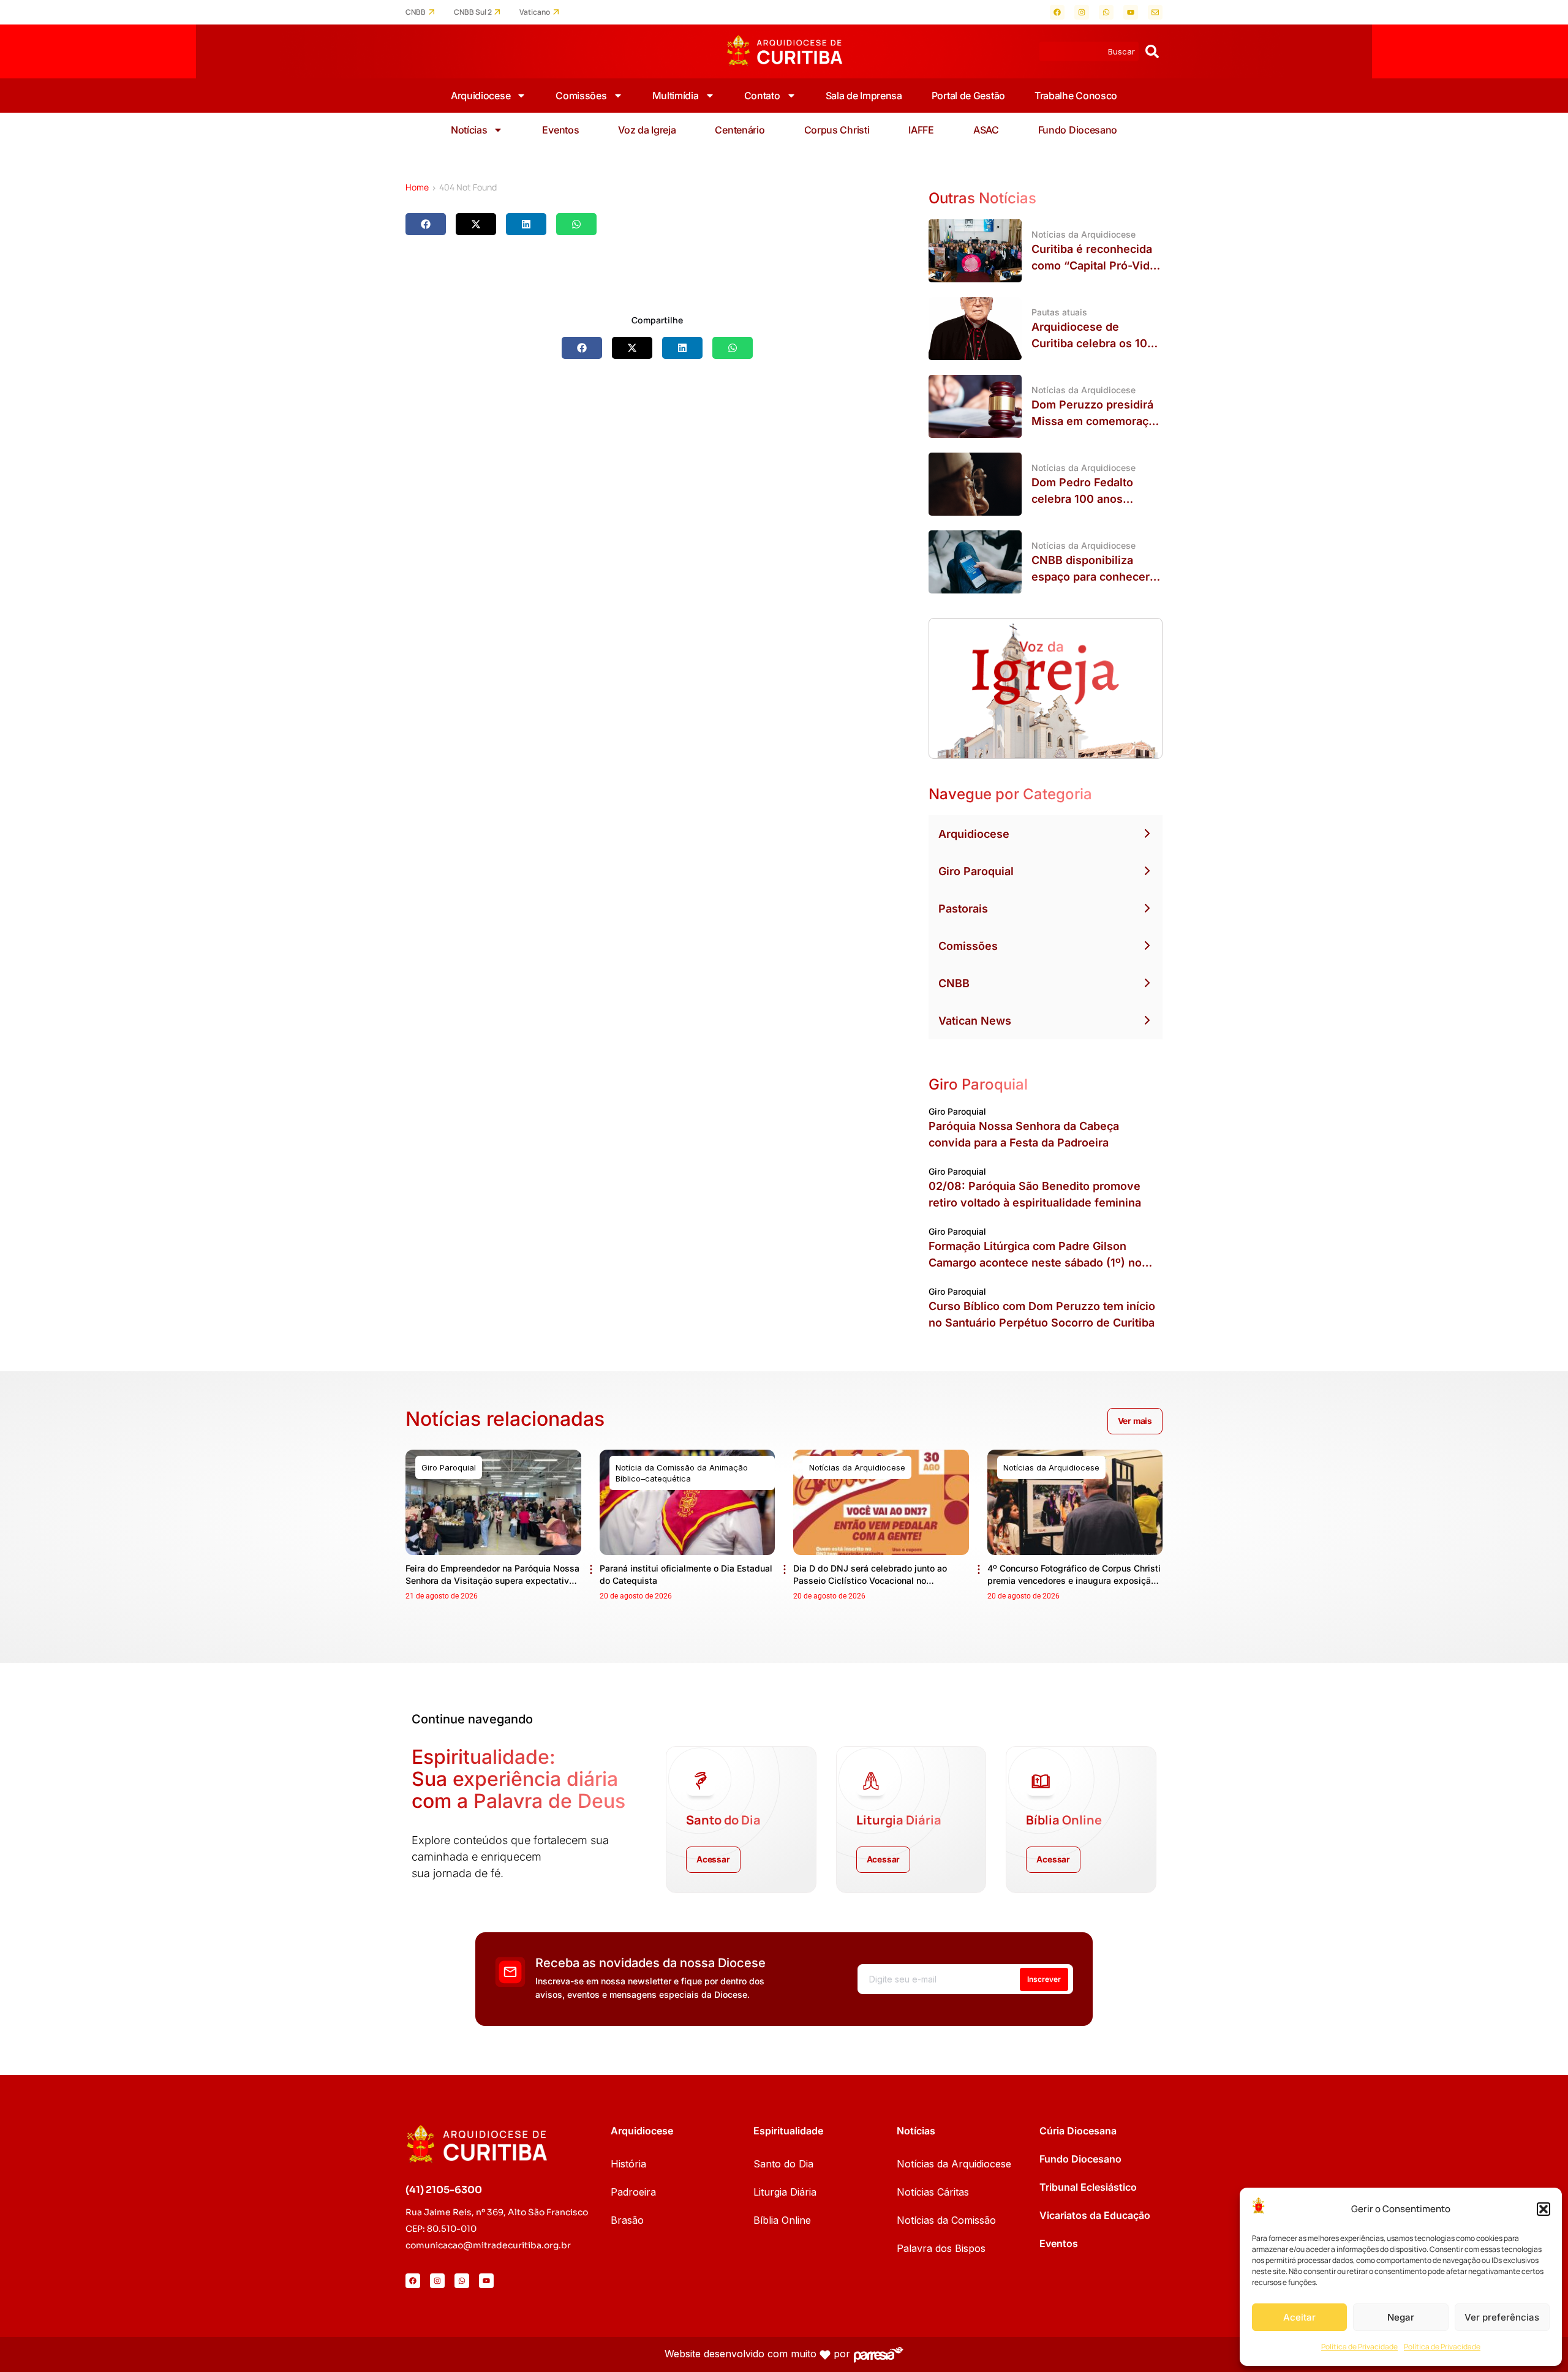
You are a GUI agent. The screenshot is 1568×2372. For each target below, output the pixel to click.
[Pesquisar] (1152, 51)
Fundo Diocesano (1078, 130)
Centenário (740, 130)
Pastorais (963, 909)
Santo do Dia (783, 2164)
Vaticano (535, 12)
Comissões (581, 96)
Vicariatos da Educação (1095, 2215)
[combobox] (1089, 51)
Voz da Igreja (647, 130)
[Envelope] (1155, 12)
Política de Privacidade (1359, 2347)
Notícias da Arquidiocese (954, 2164)
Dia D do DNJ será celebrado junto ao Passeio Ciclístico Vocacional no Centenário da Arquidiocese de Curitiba (874, 1580)
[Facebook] (1057, 12)
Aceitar (1299, 2317)
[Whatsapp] (1106, 12)
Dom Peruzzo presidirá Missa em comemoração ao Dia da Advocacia (1096, 421)
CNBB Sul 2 (473, 12)
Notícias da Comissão (946, 2220)
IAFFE (921, 130)
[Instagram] (1082, 12)
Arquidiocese (481, 96)
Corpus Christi (837, 130)
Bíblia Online (782, 2220)
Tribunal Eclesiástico (1088, 2187)
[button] (1543, 2209)
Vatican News (975, 1021)
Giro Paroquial (976, 871)
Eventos (560, 130)
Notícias (469, 130)
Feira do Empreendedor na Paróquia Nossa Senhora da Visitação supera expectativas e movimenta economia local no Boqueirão (492, 1580)
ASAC (986, 130)
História (628, 2164)
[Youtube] (1131, 12)
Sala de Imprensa (864, 96)
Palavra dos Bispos (941, 2248)
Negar (1401, 2317)
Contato (762, 96)
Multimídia (676, 96)
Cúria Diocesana (1078, 2131)
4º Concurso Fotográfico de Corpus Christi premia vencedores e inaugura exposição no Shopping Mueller (1074, 1580)
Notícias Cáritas (933, 2192)
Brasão (627, 2220)
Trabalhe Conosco (1076, 96)
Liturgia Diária (785, 2192)
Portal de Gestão (968, 96)
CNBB (416, 12)
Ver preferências (1502, 2317)
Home (417, 187)
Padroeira (633, 2192)
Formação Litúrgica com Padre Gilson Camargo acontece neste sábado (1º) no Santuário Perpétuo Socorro (1035, 1263)
